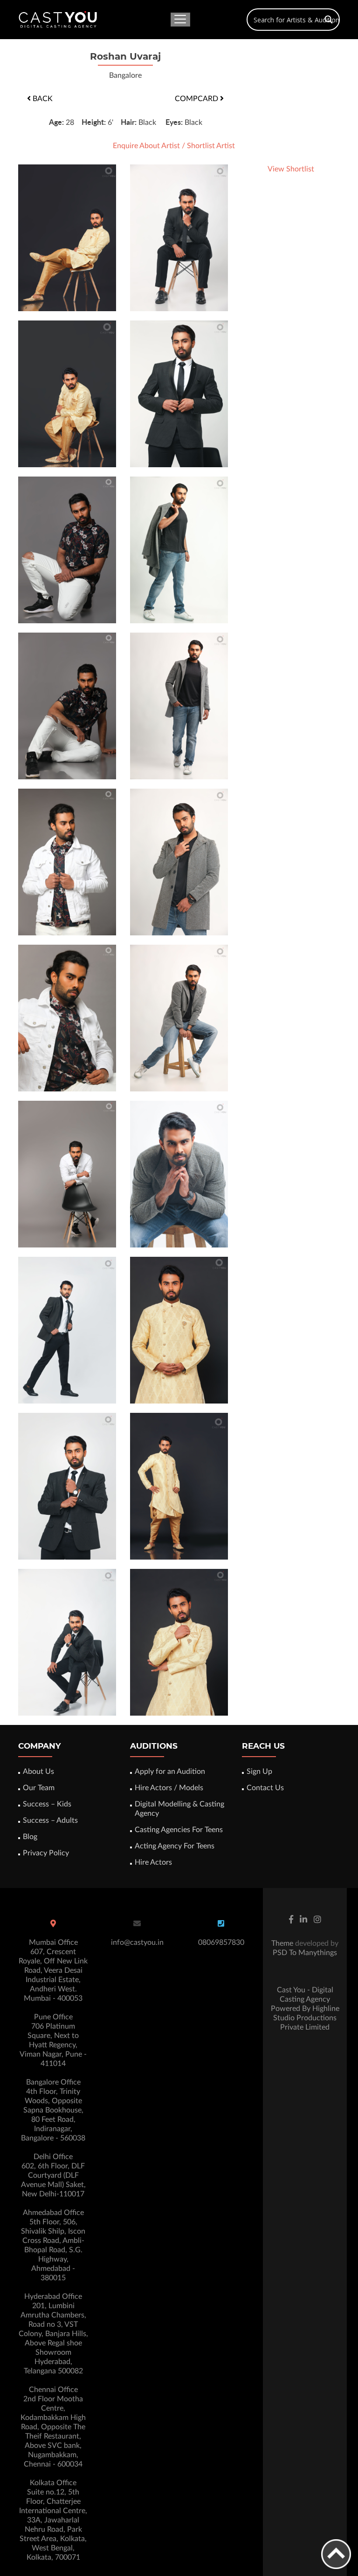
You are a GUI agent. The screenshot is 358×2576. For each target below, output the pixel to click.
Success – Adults (50, 1820)
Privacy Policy (46, 1853)
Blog (30, 1837)
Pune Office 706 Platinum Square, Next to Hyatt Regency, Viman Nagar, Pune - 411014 (53, 2040)
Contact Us (265, 1788)
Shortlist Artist (211, 146)
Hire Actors (153, 1862)
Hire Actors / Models (169, 1788)
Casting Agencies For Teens (179, 1830)
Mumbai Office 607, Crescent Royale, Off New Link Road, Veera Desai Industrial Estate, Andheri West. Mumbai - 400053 (53, 1970)
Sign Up (259, 1772)
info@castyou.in (137, 1942)
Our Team (39, 1788)
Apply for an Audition (170, 1772)
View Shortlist (291, 169)
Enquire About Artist (146, 146)
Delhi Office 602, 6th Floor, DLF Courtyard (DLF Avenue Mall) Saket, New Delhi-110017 (53, 2175)
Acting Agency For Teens (175, 1846)
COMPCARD (197, 99)
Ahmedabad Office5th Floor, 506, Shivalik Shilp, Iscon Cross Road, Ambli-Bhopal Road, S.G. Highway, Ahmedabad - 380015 (53, 2245)
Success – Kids (47, 1804)
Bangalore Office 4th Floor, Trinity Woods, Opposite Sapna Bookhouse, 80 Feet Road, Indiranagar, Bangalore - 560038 (53, 2110)
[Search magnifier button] (329, 20)
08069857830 (221, 1942)
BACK (42, 99)
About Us (38, 1772)
